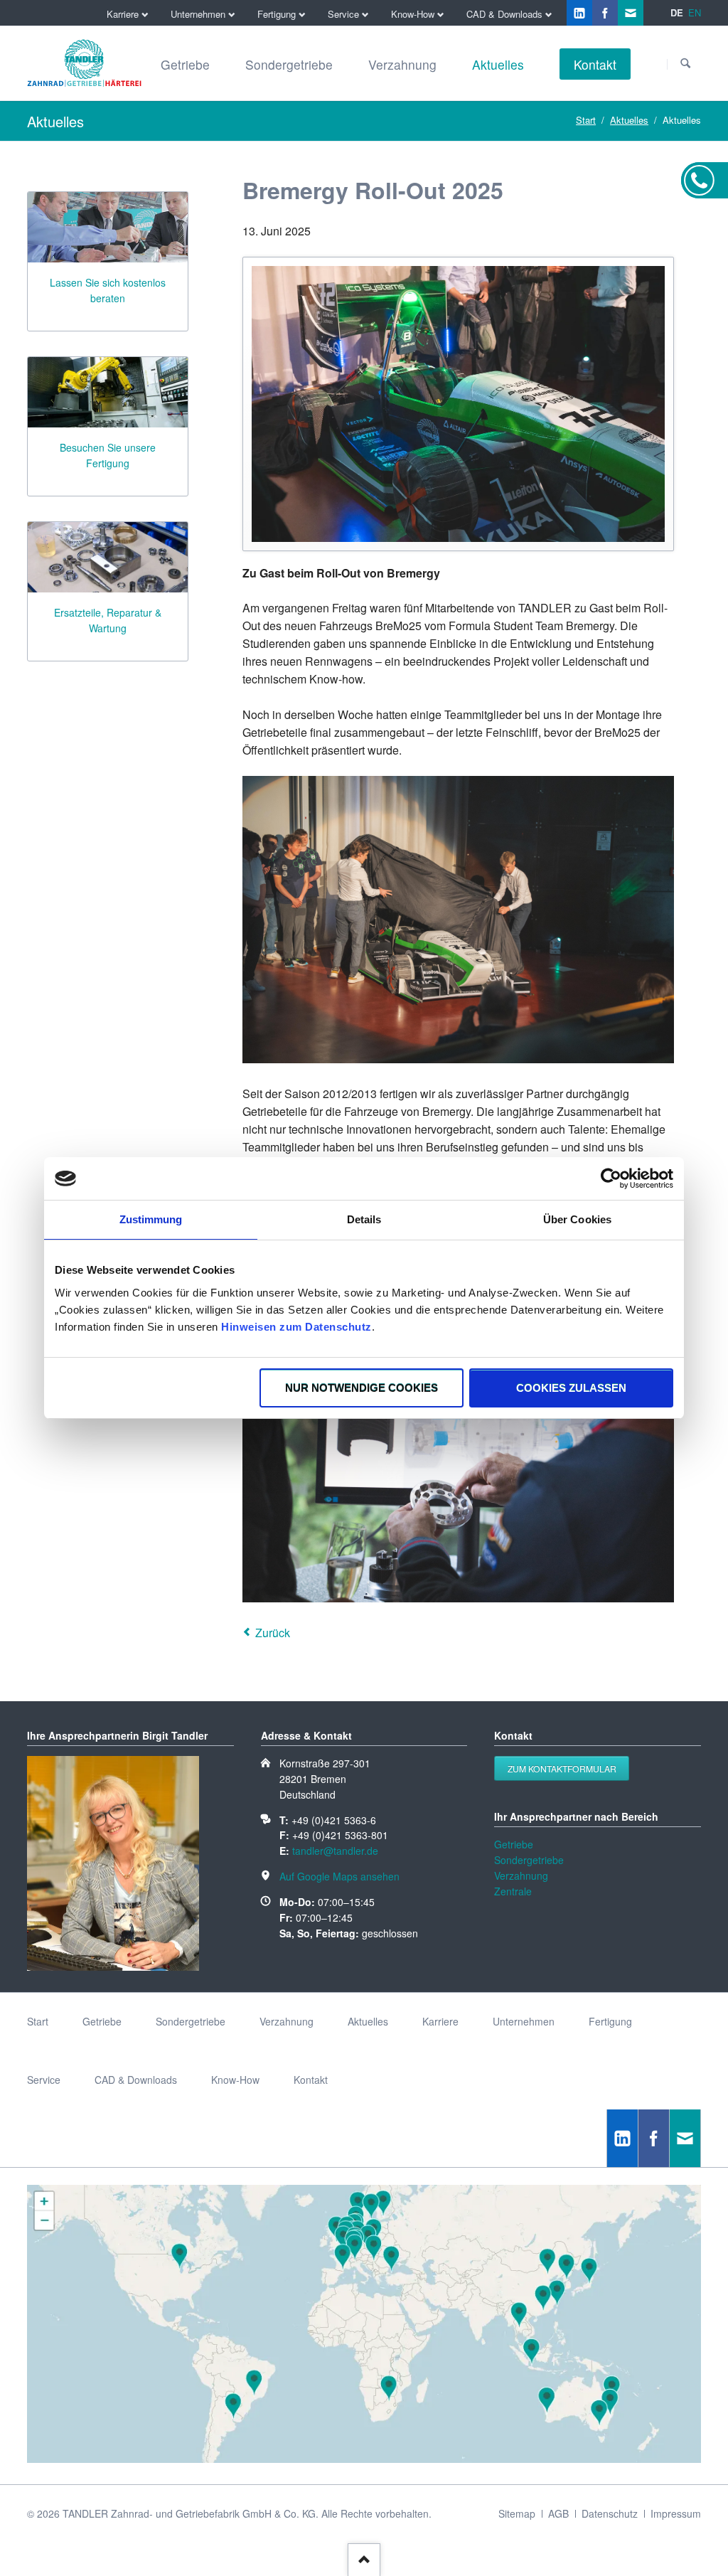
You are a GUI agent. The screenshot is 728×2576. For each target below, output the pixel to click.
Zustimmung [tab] (151, 1219)
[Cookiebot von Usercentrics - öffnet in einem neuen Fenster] (611, 1178)
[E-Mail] (631, 13)
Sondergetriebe (529, 1860)
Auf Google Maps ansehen (339, 1876)
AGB (558, 2513)
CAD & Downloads (136, 2080)
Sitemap (517, 2513)
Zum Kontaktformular (562, 1768)
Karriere (440, 2021)
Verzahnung (521, 1875)
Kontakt (311, 2080)
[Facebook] (605, 13)
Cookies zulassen (571, 1388)
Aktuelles (629, 120)
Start (586, 120)
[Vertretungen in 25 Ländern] (364, 2459)
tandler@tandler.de (335, 1851)
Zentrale (513, 1891)
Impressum (676, 2513)
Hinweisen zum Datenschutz (296, 1327)
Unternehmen (524, 2021)
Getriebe (514, 1844)
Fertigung (610, 2021)
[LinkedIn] (579, 13)
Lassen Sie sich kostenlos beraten (108, 290)
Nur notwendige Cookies (362, 1388)
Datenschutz (610, 2513)
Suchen (685, 64)
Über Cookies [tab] (577, 1219)
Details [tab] (364, 1219)
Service (44, 2080)
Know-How (235, 2080)
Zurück (273, 1633)
